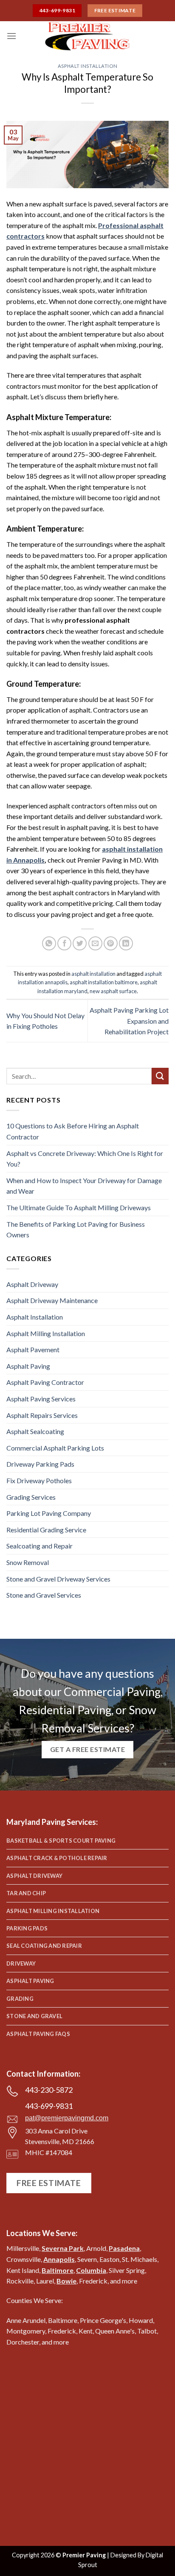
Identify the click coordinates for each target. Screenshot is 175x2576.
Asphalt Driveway (32, 1284)
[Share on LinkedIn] (126, 943)
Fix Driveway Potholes (39, 1480)
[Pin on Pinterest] (111, 943)
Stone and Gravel (34, 2016)
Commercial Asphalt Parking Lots (55, 1448)
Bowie (66, 2281)
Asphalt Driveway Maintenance (52, 1300)
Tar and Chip (26, 1893)
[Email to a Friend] (95, 943)
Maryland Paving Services (51, 1822)
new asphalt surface (113, 991)
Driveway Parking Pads (40, 1464)
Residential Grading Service (46, 1530)
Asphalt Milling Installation (46, 1333)
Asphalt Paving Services (41, 1399)
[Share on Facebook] (64, 943)
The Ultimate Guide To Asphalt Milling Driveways (79, 1207)
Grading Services (31, 1497)
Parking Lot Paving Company (49, 1513)
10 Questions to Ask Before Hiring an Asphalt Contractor (73, 1131)
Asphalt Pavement (33, 1349)
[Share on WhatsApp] (49, 943)
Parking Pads (27, 1928)
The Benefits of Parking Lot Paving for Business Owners (76, 1230)
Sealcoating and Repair (40, 1546)
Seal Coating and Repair (44, 1946)
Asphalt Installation (87, 66)
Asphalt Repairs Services (42, 1415)
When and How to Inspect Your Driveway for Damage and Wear (84, 1186)
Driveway (21, 1963)
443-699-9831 (49, 2106)
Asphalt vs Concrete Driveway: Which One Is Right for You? (85, 1159)
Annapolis (59, 2259)
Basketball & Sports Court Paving (61, 1841)
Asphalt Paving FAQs (38, 2034)
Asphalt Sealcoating (35, 1431)
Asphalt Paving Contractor (45, 1382)
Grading (20, 1999)
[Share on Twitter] (80, 943)
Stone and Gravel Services (44, 1595)
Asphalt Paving (28, 1366)
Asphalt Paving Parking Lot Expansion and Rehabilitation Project (129, 1021)
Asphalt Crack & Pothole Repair (57, 1858)
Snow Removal (28, 1562)
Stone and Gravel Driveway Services (58, 1579)
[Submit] (160, 1076)
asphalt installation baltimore (104, 982)
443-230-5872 (49, 2090)
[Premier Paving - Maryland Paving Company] (87, 36)
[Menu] (11, 36)
